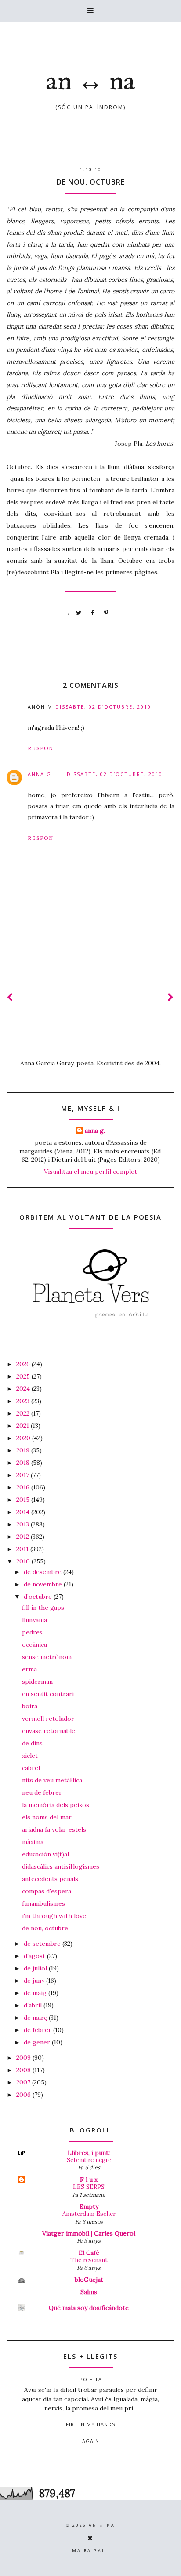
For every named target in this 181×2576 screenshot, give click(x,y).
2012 (24, 1537)
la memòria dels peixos (56, 1805)
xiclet (30, 1756)
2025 (24, 1376)
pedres (32, 1632)
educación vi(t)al (45, 1854)
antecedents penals (50, 1879)
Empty (89, 2206)
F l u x (89, 2180)
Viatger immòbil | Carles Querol (89, 2233)
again (91, 2441)
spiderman (37, 1682)
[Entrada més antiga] (171, 997)
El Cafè (89, 2253)
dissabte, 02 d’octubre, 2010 (103, 707)
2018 (24, 1463)
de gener (38, 2042)
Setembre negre (89, 2160)
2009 (24, 2058)
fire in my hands (90, 2424)
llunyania (34, 1620)
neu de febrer (42, 1792)
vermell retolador (48, 1719)
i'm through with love (54, 1916)
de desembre (43, 1572)
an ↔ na (90, 82)
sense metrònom (47, 1657)
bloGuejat (89, 2280)
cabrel (31, 1768)
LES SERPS (89, 2187)
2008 (24, 2070)
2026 (24, 1364)
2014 (24, 1512)
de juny (35, 1981)
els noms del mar (47, 1817)
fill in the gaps (43, 1608)
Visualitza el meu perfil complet (90, 1172)
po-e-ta (91, 2379)
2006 (24, 2095)
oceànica (34, 1645)
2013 (24, 1524)
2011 (23, 1549)
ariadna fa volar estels (54, 1829)
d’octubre (39, 1597)
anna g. (41, 774)
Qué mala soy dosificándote (89, 2308)
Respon (41, 748)
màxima (33, 1842)
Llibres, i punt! (89, 2153)
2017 (24, 1475)
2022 (24, 1413)
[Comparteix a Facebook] (93, 613)
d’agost (35, 1956)
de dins (32, 1743)
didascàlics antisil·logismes (61, 1866)
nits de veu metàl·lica (52, 1780)
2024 (24, 1389)
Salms (89, 2292)
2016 (24, 1487)
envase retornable (49, 1731)
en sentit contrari (48, 1694)
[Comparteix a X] (79, 613)
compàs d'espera (47, 1891)
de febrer (38, 2030)
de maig (36, 1993)
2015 (24, 1500)
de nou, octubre (45, 1928)
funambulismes (43, 1903)
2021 (24, 1426)
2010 (24, 1561)
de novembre (44, 1584)
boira (30, 1706)
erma (29, 1669)
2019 (24, 1450)
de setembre (43, 1944)
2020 (24, 1438)
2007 (24, 2082)
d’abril (34, 2005)
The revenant (89, 2260)
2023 (24, 1401)
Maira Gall (90, 2551)
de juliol (36, 1968)
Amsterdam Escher (89, 2214)
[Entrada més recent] (10, 997)
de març (36, 2018)
